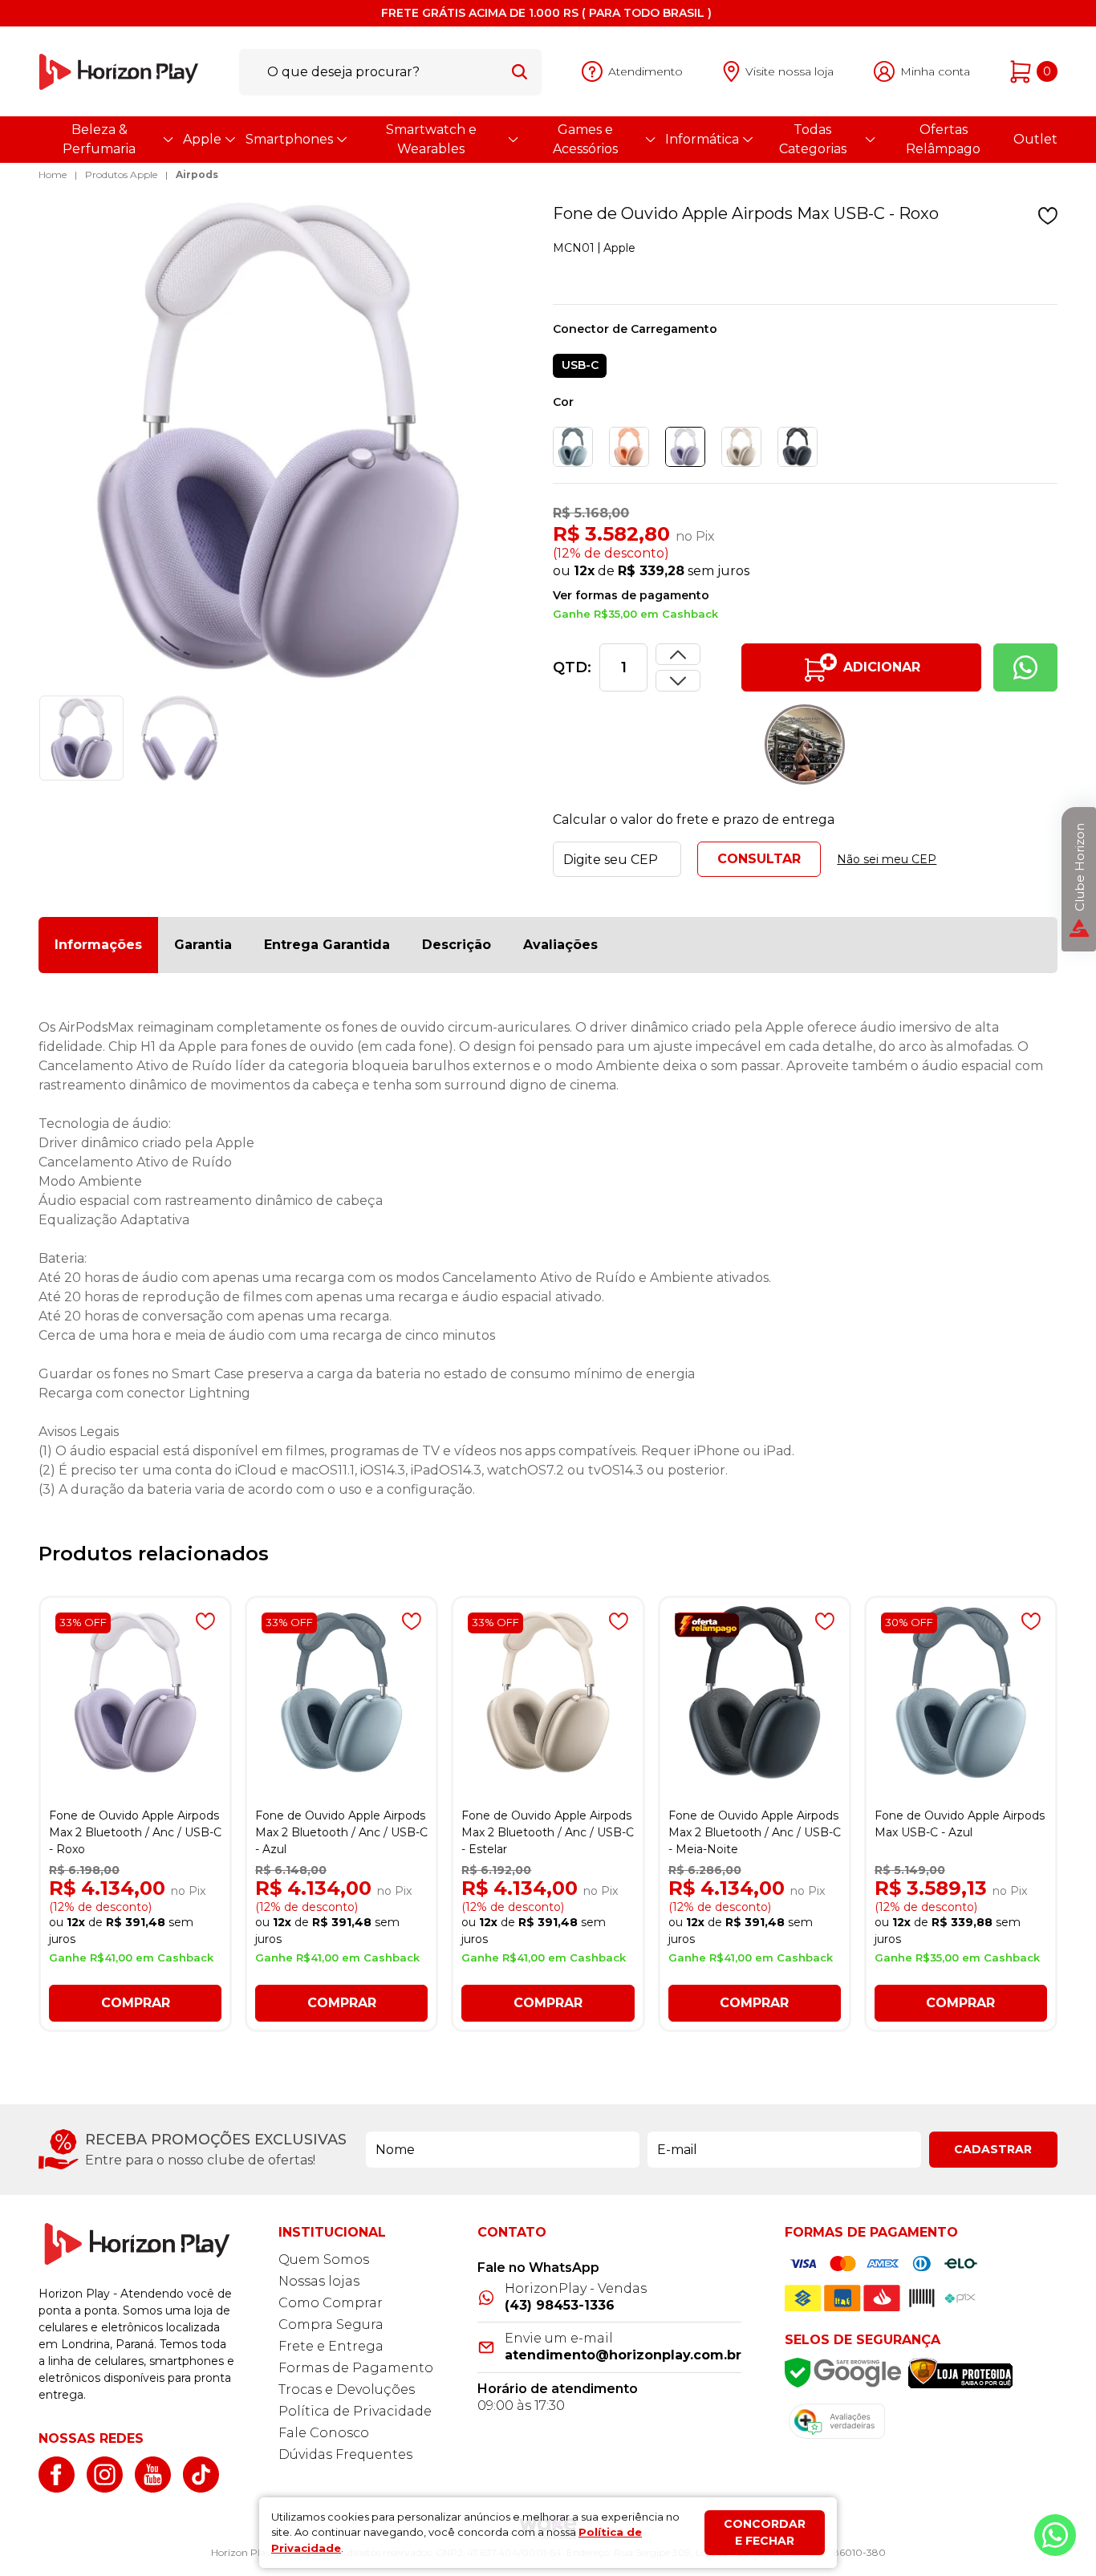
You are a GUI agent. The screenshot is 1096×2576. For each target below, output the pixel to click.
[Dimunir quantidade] (678, 654)
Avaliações (560, 945)
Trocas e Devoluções (347, 2389)
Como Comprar (331, 2303)
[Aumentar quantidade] (678, 681)
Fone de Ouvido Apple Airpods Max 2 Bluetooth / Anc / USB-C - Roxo (135, 1832)
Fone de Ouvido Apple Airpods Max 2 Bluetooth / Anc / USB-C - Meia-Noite (755, 1832)
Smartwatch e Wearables (431, 139)
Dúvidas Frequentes (345, 2454)
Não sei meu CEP (887, 859)
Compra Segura (331, 2324)
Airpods (197, 174)
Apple (202, 139)
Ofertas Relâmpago (943, 139)
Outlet (1035, 139)
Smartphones (289, 139)
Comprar (136, 2003)
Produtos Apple (121, 174)
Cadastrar (993, 2149)
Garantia (203, 945)
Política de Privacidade (355, 2411)
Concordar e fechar (765, 2532)
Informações (98, 945)
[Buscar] (520, 71)
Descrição (457, 945)
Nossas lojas (319, 2281)
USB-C (580, 365)
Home (53, 174)
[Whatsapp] (1025, 667)
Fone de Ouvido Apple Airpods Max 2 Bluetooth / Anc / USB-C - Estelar (548, 1832)
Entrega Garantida (327, 945)
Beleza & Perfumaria (99, 139)
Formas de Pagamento (356, 2368)
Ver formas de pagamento (631, 595)
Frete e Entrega (331, 2346)
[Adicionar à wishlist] (1048, 216)
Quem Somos (324, 2260)
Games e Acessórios (585, 139)
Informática (702, 139)
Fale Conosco (324, 2433)
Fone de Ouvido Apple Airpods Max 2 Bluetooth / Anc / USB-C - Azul (341, 1832)
